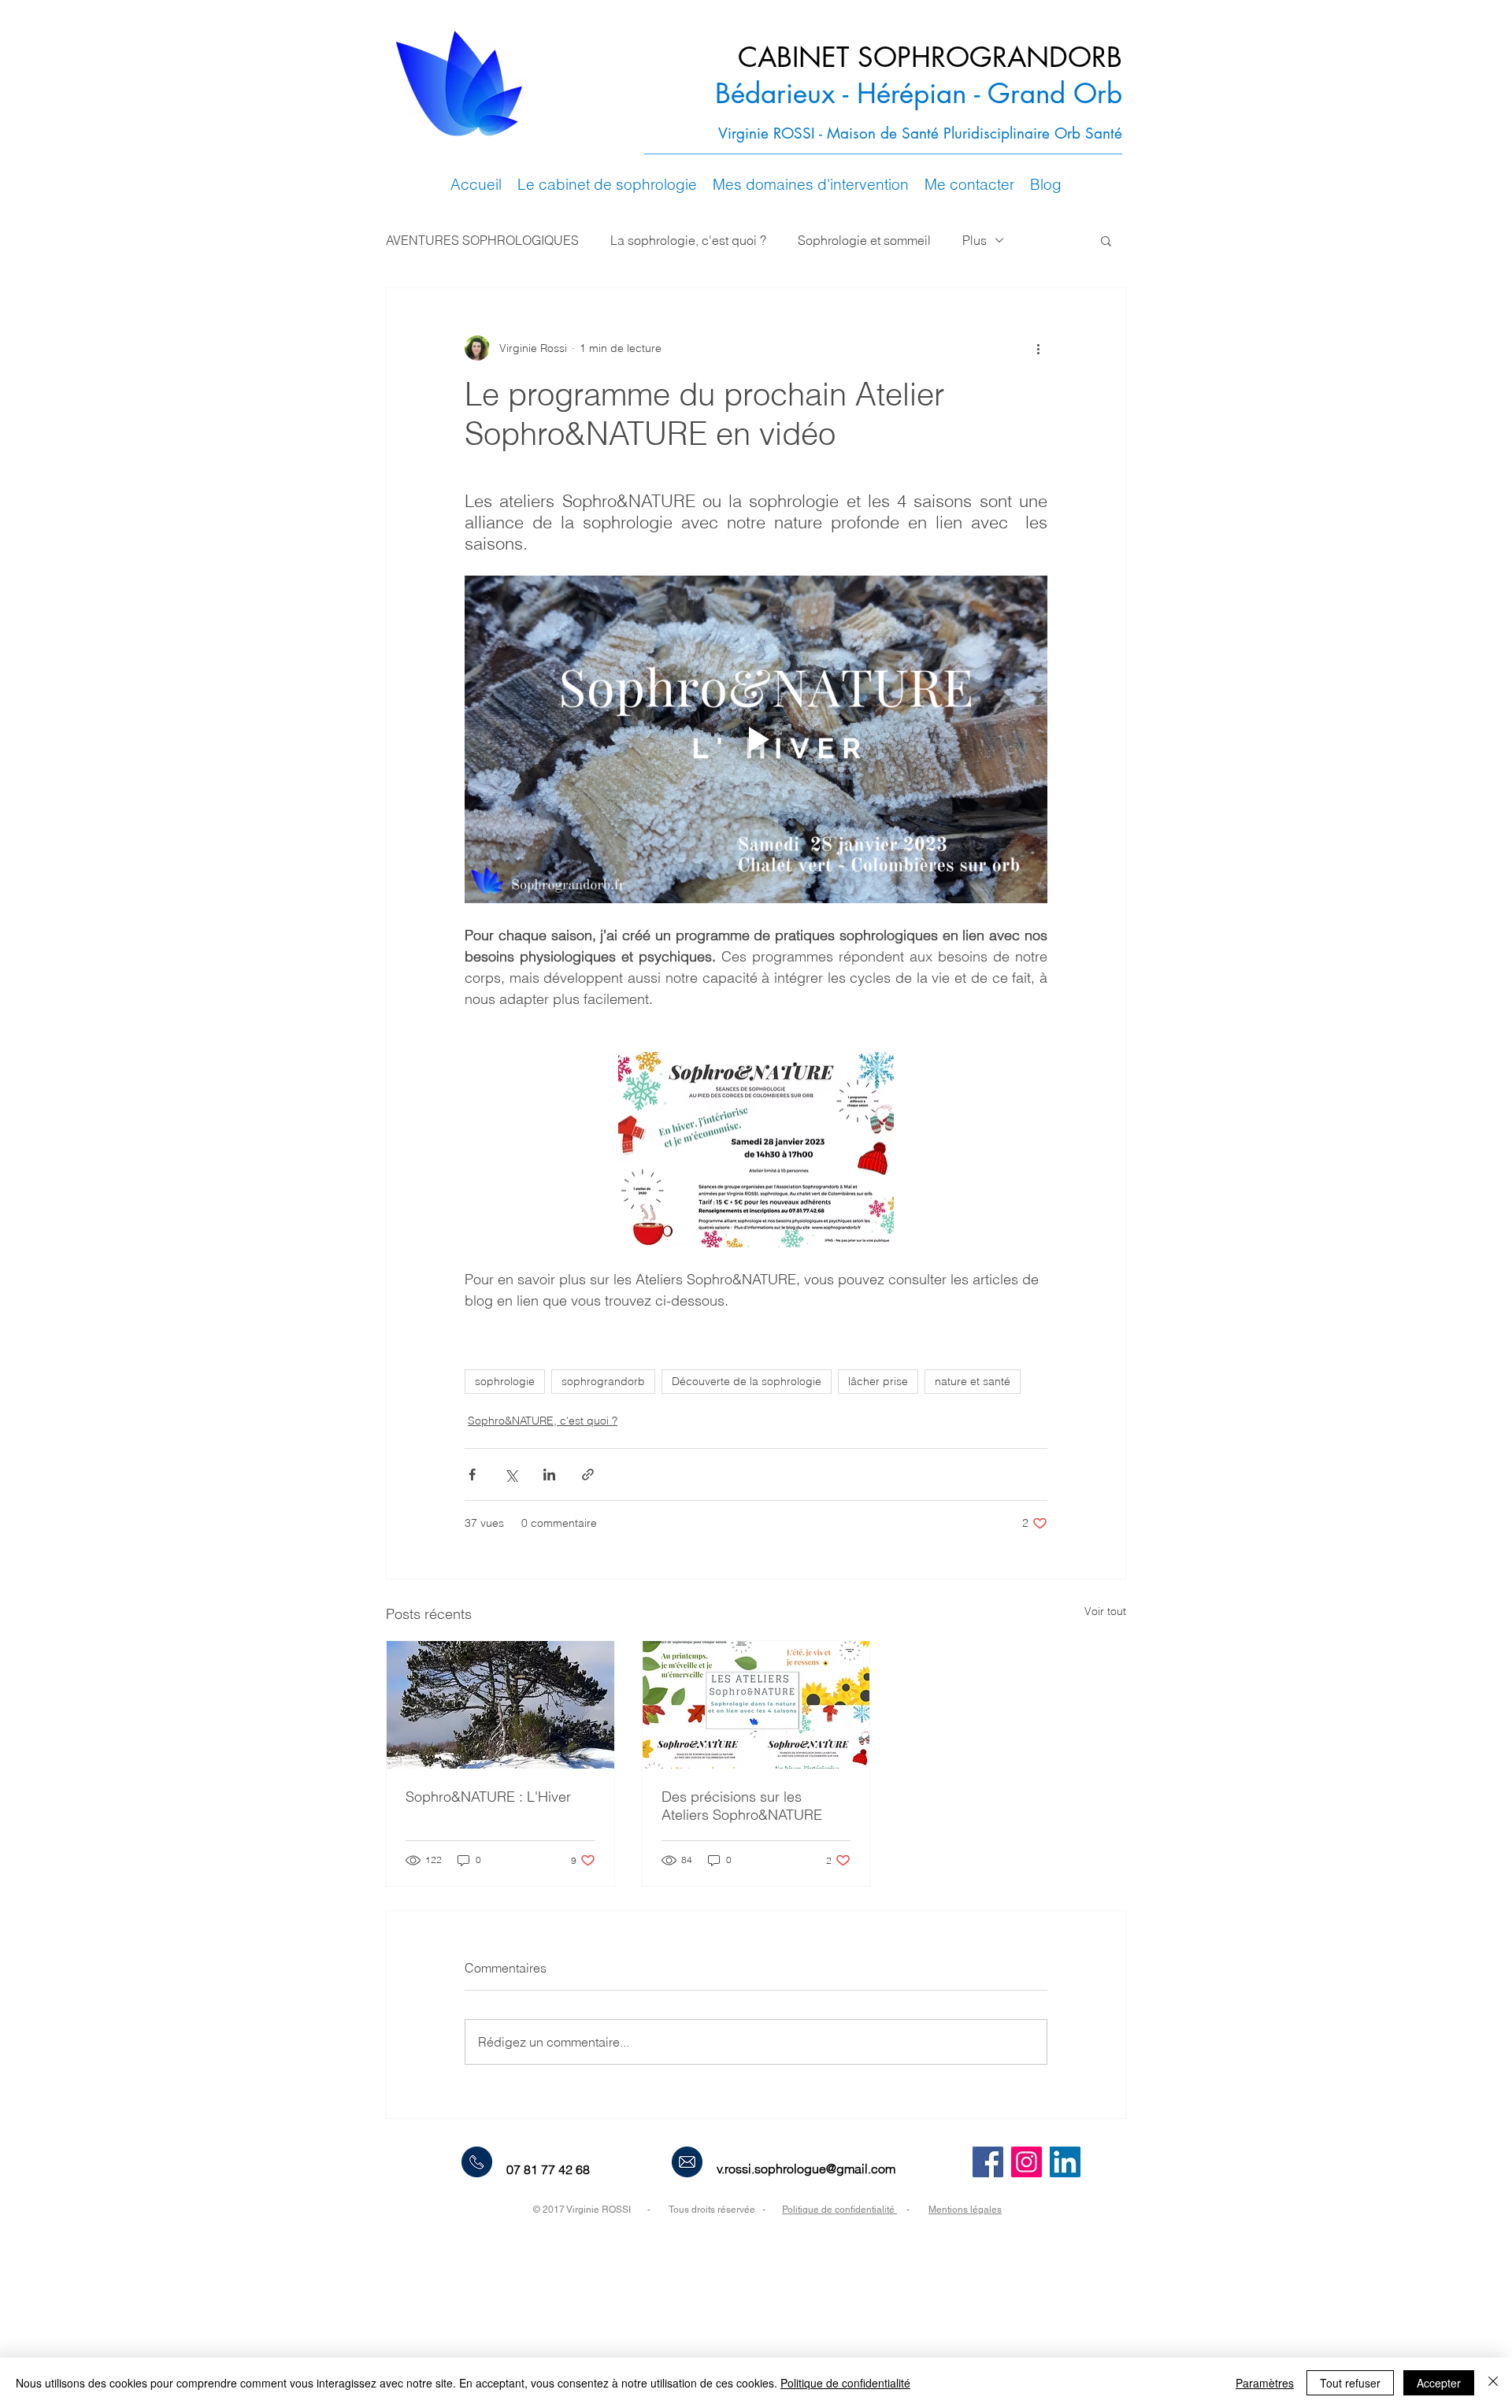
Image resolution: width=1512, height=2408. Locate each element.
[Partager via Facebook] (472, 1474)
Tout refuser (1350, 2383)
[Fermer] (1493, 2383)
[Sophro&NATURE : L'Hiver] (500, 1705)
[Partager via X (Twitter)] (511, 1474)
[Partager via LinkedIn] (549, 1474)
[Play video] (756, 739)
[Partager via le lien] (588, 1474)
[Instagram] (1027, 2162)
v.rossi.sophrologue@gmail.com (806, 2169)
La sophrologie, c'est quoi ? (688, 240)
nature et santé (973, 1381)
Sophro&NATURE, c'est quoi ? (543, 1421)
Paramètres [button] (1265, 2383)
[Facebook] (988, 2162)
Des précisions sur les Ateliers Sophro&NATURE (742, 1806)
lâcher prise (878, 1381)
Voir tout (1105, 1611)
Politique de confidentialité (839, 2210)
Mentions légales (965, 2210)
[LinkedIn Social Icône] (1065, 2162)
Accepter (1439, 2383)
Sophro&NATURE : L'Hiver (488, 1797)
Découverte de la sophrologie (747, 1381)
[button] (607, 185)
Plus (975, 240)
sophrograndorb (603, 1381)
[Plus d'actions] (1038, 348)
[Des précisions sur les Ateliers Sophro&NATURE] (756, 1705)
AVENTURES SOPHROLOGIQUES (482, 240)
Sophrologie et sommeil (864, 240)
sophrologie (505, 1381)
